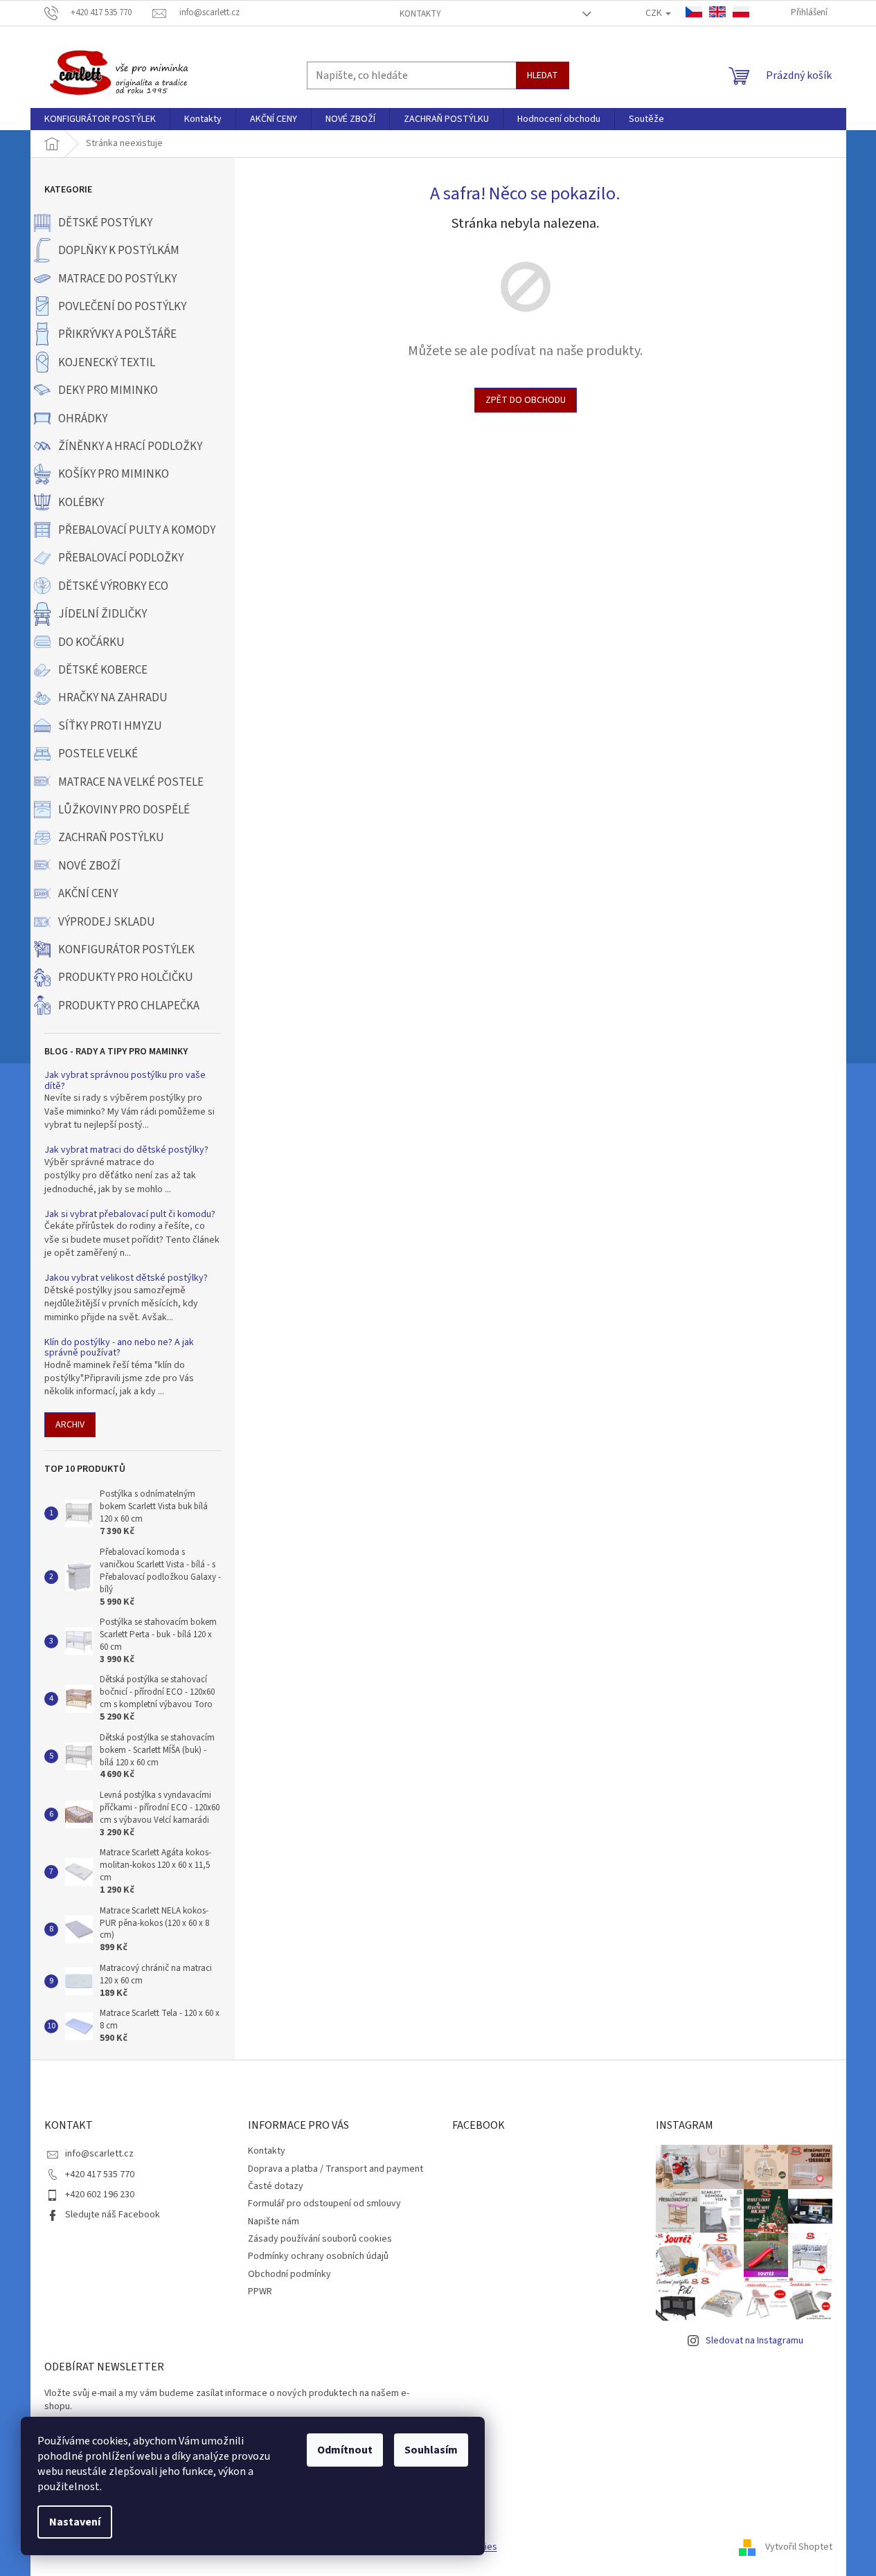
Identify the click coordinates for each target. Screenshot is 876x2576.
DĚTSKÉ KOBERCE (103, 670)
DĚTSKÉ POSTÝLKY (105, 223)
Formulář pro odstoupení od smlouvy (324, 2204)
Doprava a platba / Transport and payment (336, 2169)
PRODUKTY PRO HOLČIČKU (126, 978)
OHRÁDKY (83, 419)
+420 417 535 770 (100, 2174)
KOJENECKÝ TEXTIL (107, 363)
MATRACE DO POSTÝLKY (117, 279)
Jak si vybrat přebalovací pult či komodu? (130, 1215)
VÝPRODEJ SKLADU (107, 922)
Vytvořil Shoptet (799, 2548)
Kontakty (420, 14)
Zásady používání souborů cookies (320, 2239)
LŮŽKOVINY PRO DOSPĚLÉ (124, 810)
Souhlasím (431, 2450)
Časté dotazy (276, 2186)
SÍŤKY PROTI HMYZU (110, 726)
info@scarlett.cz (99, 2154)
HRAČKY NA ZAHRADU (113, 698)
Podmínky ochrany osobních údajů (318, 2256)
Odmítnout (345, 2450)
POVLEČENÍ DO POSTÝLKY (122, 307)
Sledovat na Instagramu (754, 2341)
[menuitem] (100, 119)
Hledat (543, 75)
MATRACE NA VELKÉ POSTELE (131, 782)
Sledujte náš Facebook (113, 2215)
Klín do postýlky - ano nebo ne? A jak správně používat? (119, 1348)
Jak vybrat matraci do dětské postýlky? (126, 1150)
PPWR (260, 2291)
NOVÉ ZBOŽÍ (89, 866)
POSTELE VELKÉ (98, 754)
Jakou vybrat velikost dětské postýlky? (126, 1278)
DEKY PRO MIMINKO (108, 390)
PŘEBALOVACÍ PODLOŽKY (121, 558)
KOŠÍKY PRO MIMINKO (114, 474)
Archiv (70, 1425)
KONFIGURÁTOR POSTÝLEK (126, 950)
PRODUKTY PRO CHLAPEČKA (129, 1006)
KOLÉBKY (81, 503)
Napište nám (274, 2222)
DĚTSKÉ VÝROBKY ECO (113, 586)
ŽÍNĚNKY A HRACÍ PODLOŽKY (130, 447)
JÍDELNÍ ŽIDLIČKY (102, 614)
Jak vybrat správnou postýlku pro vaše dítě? (125, 1081)
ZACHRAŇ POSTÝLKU (111, 838)
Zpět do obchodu (526, 400)
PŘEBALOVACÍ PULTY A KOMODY (137, 530)
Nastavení (75, 2522)
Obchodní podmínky (289, 2274)
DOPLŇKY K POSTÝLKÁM (119, 251)
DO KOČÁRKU (91, 642)
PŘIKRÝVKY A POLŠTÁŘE (117, 334)
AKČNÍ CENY (88, 894)
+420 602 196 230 (100, 2195)
